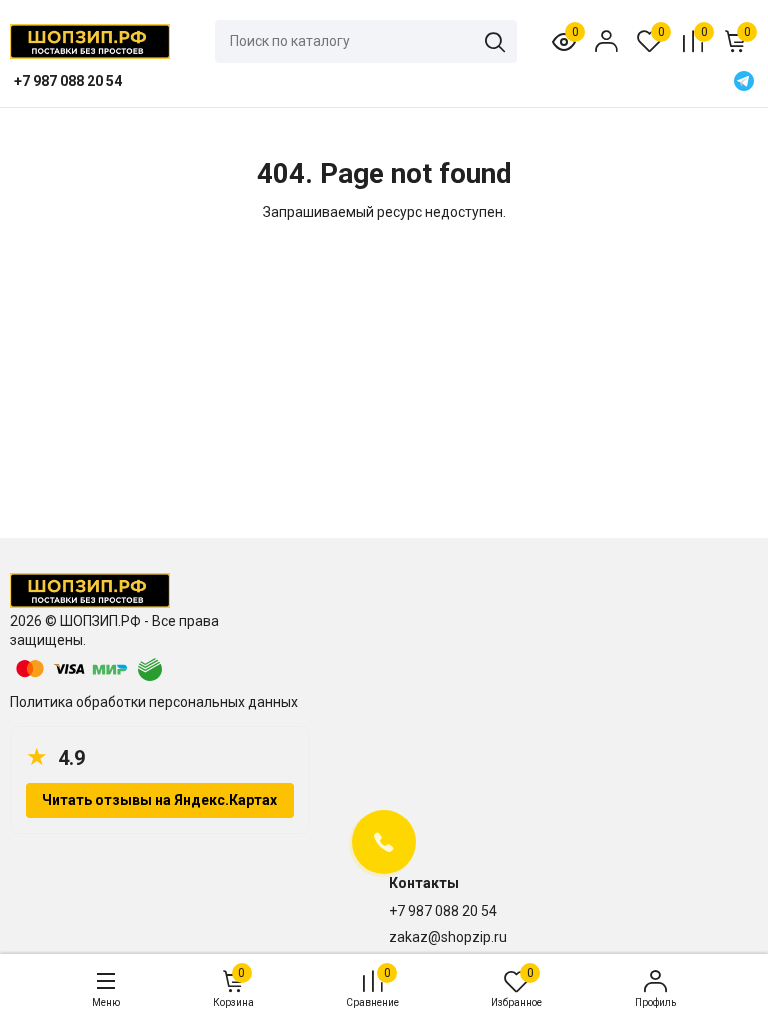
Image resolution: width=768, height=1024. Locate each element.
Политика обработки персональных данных (154, 702)
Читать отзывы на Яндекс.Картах (159, 800)
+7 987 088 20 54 (443, 911)
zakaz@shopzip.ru (448, 937)
